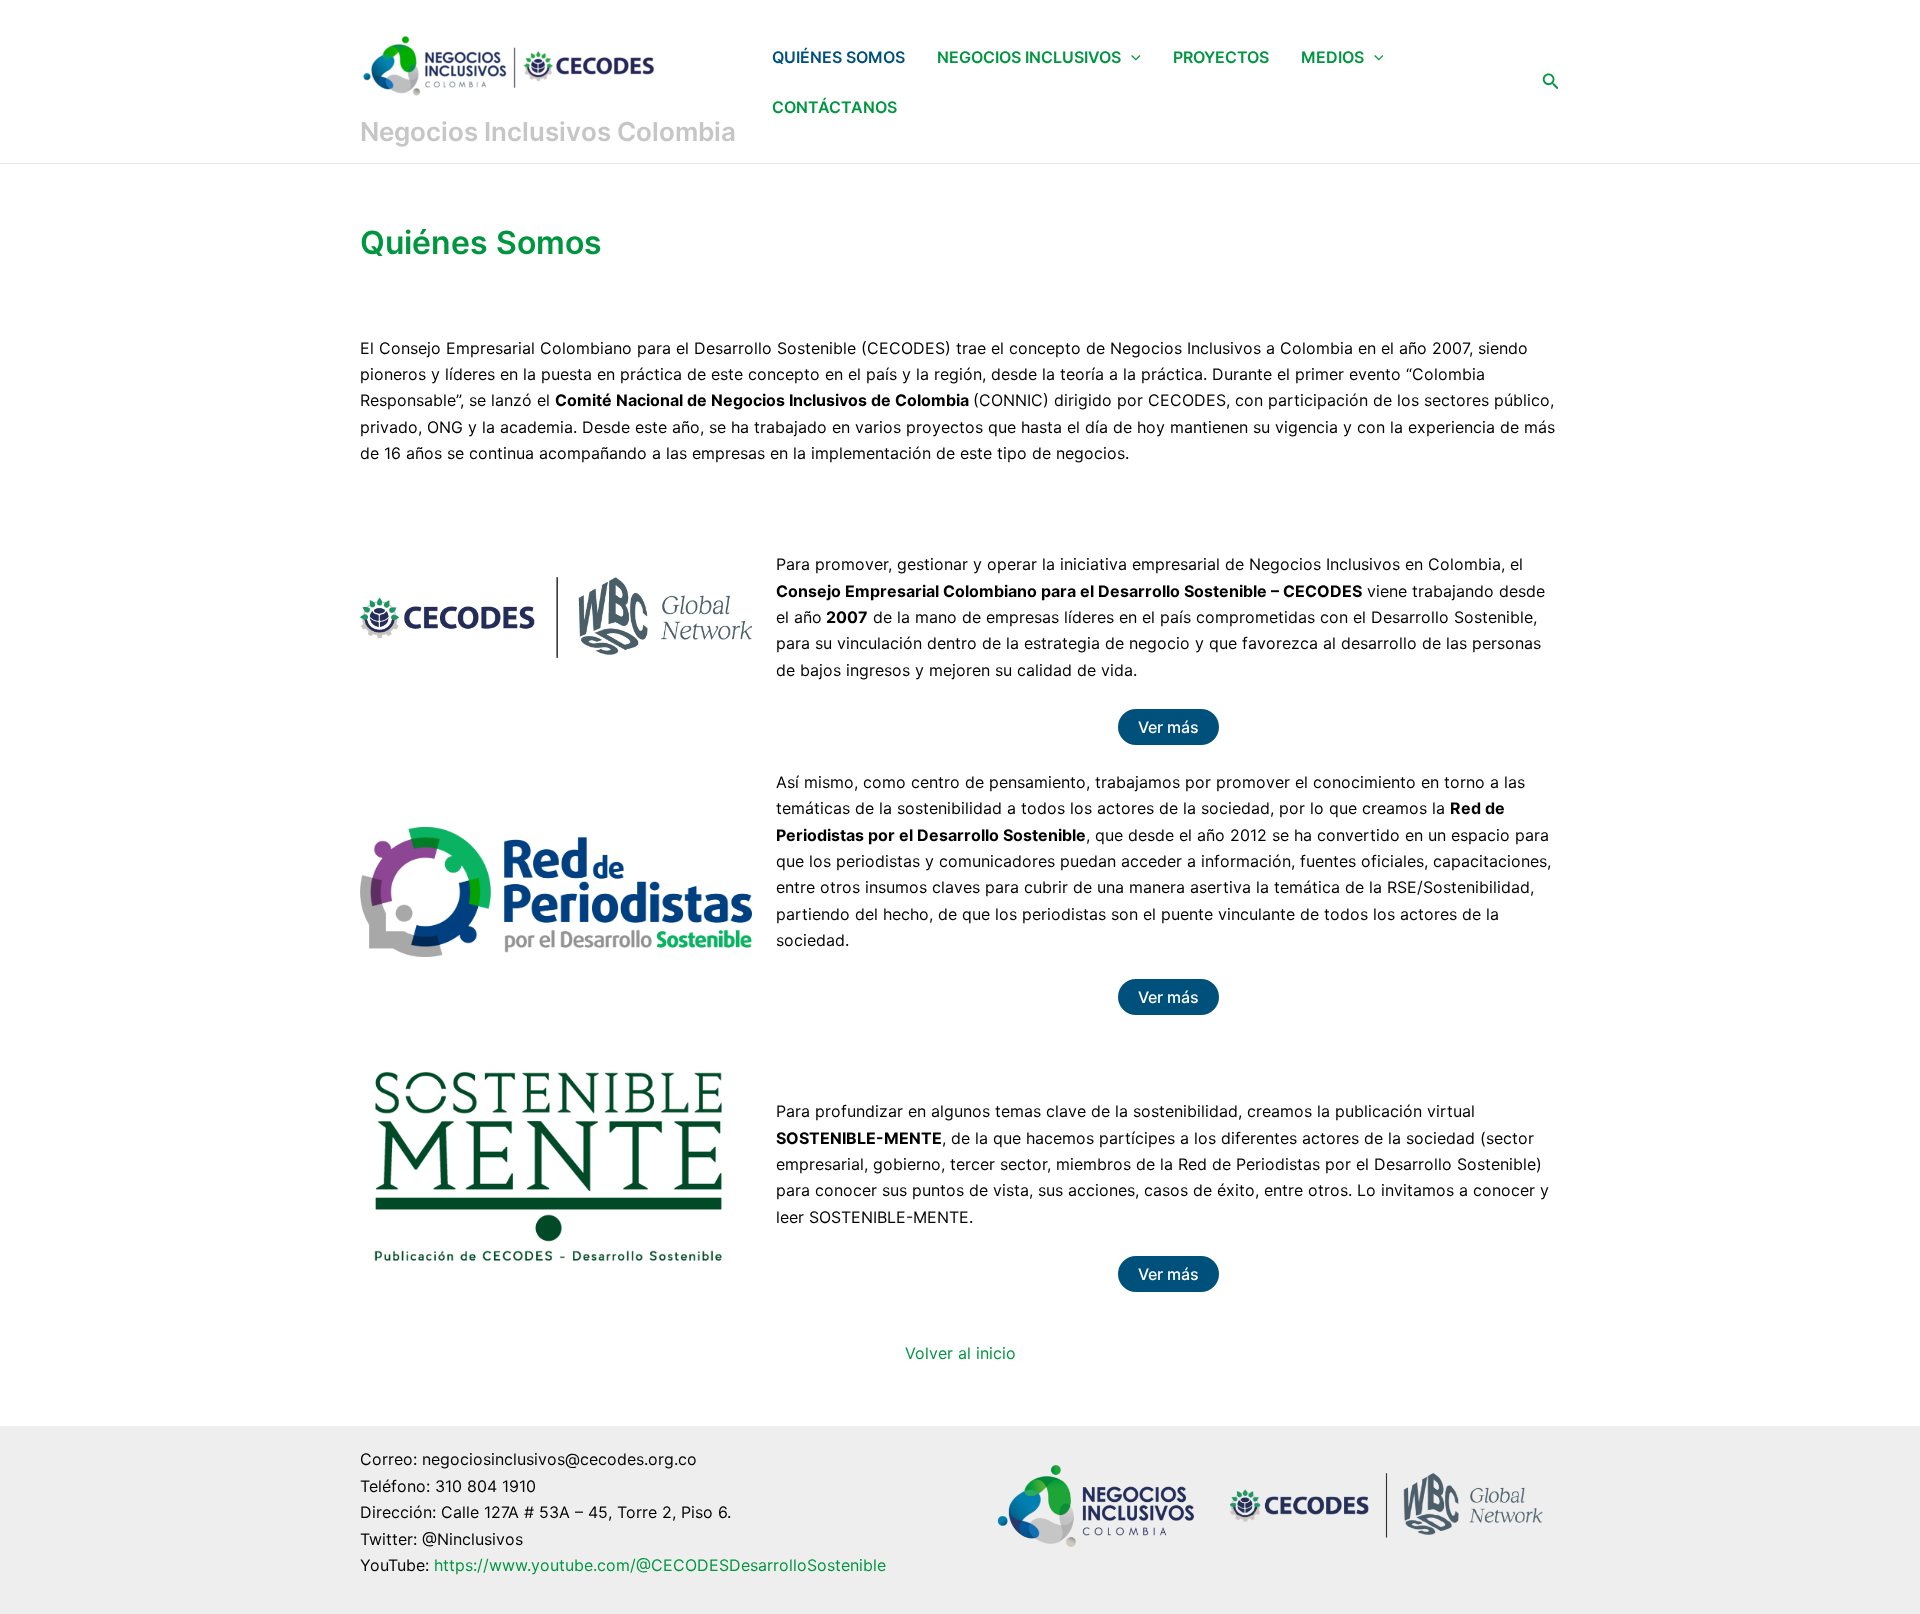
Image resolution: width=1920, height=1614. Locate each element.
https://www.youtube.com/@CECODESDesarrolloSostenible (660, 1565)
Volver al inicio (960, 1353)
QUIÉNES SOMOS (838, 57)
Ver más (1168, 727)
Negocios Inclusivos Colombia (548, 131)
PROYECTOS (1221, 57)
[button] (1131, 57)
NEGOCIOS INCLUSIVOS (1029, 57)
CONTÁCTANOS (834, 107)
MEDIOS (1332, 57)
